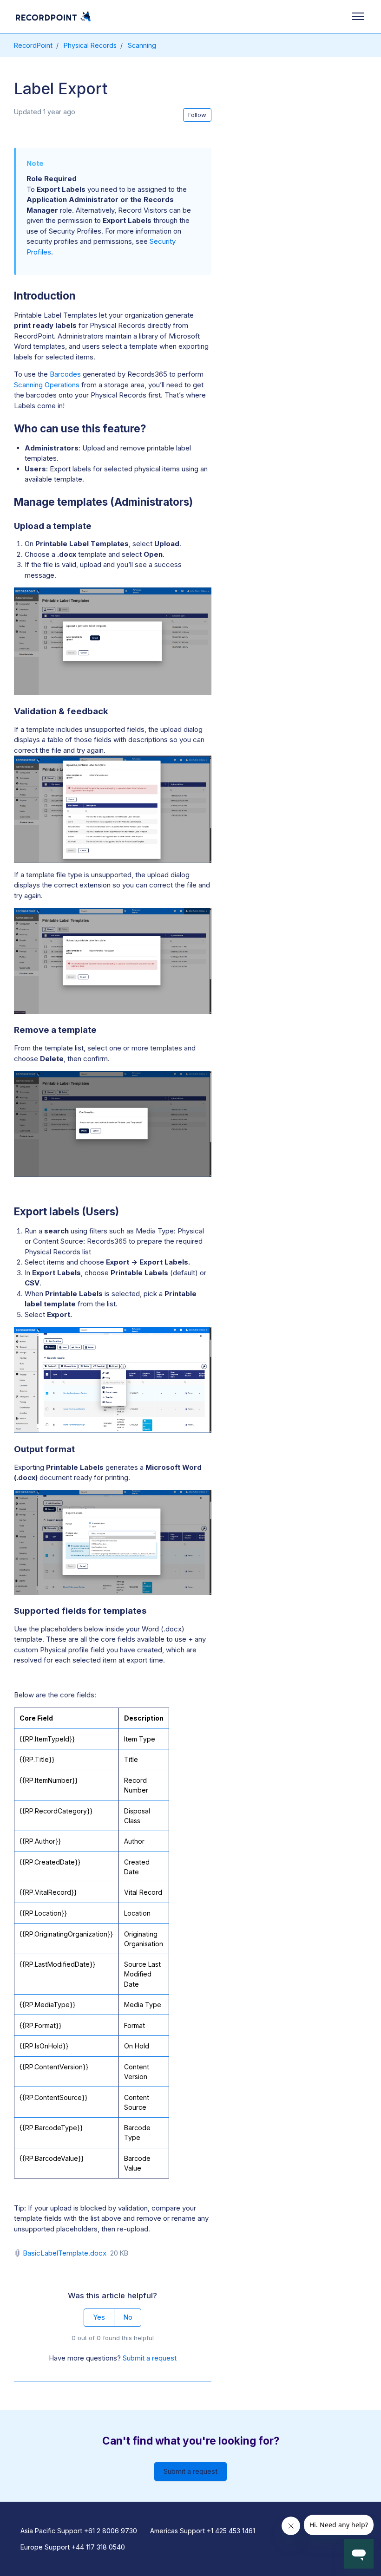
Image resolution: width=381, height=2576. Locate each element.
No (128, 2317)
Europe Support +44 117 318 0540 (73, 2547)
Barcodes (66, 374)
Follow (197, 115)
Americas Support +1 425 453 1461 (203, 2531)
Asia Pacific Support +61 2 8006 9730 (79, 2531)
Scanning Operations (47, 385)
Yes (99, 2317)
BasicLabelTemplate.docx (65, 2253)
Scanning (142, 45)
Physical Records (90, 45)
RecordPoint (33, 45)
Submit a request (150, 2358)
